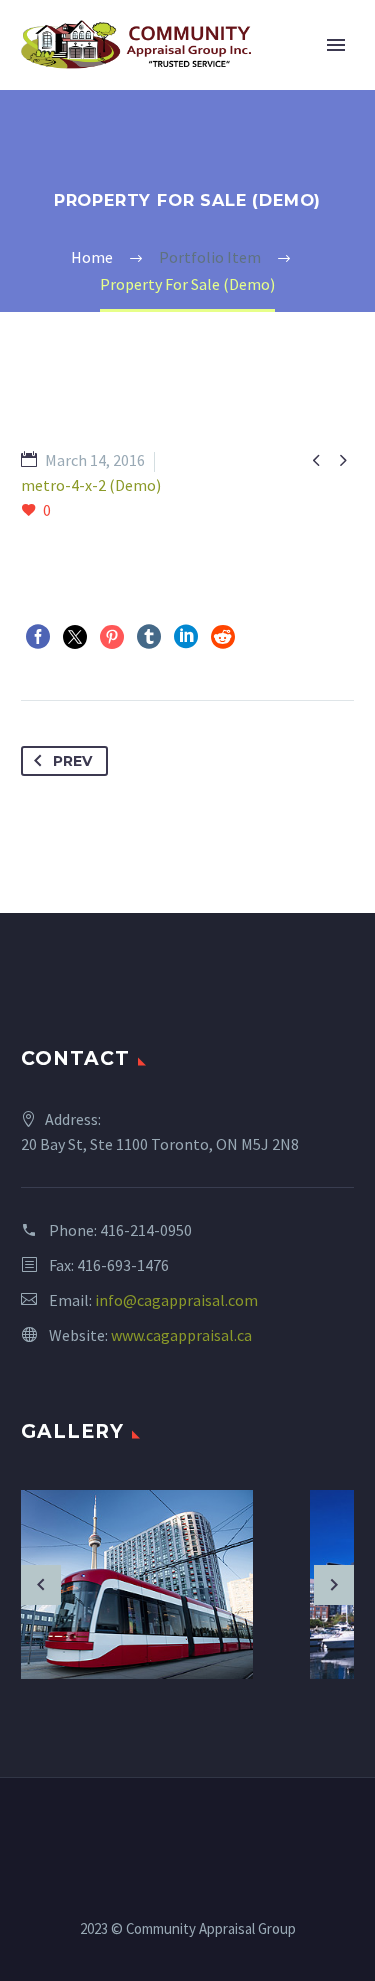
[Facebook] (38, 637)
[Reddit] (223, 637)
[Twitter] (75, 637)
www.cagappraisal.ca (181, 1335)
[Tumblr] (149, 637)
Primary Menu (336, 45)
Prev (72, 761)
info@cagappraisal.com (176, 1300)
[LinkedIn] (186, 637)
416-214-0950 (146, 1230)
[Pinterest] (112, 637)
